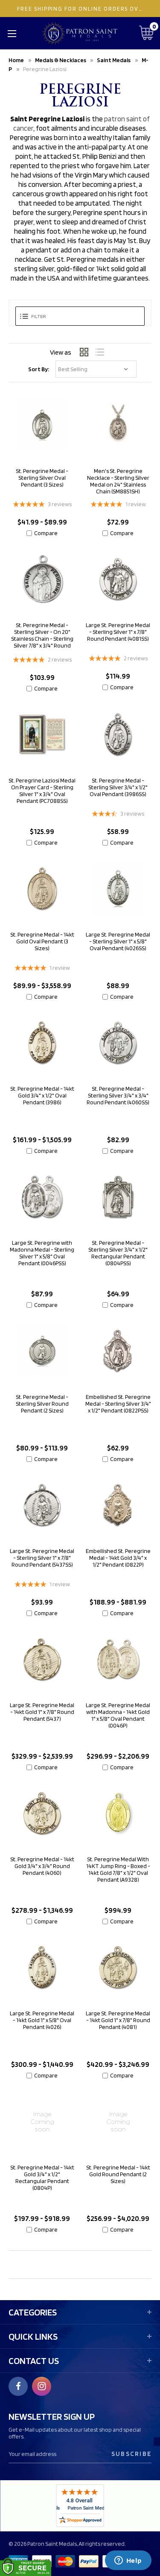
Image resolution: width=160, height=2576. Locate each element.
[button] (80, 316)
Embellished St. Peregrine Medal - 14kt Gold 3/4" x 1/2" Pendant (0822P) (118, 1558)
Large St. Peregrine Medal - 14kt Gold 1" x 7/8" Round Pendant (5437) (42, 1712)
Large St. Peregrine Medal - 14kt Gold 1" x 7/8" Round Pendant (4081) (118, 2020)
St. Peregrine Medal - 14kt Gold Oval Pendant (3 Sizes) (42, 941)
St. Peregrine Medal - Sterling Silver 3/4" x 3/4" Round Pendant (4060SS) (118, 1095)
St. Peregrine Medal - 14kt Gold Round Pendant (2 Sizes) (118, 2174)
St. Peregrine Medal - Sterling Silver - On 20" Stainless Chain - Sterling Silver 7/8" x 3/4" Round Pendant (42, 639)
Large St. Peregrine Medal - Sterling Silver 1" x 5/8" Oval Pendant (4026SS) (118, 941)
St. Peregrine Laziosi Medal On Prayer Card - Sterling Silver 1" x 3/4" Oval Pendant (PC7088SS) (42, 791)
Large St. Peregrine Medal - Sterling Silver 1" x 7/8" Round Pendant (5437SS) (42, 1558)
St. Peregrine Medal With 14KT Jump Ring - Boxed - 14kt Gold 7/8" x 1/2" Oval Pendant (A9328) (118, 1869)
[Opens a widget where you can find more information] (128, 2561)
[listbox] (96, 369)
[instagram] (42, 2386)
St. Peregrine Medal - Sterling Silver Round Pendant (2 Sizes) (42, 1404)
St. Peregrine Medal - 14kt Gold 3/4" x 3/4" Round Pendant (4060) (42, 1866)
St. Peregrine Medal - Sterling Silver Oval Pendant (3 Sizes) (42, 478)
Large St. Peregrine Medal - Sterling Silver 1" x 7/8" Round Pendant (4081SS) (118, 632)
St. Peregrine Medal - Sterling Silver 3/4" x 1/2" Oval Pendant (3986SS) (118, 787)
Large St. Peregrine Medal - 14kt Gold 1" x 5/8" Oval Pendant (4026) (42, 2020)
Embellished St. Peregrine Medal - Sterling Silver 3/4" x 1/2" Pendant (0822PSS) (118, 1404)
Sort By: (39, 369)
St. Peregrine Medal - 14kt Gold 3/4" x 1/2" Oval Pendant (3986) (42, 1095)
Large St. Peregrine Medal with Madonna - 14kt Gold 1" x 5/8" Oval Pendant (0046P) (118, 1715)
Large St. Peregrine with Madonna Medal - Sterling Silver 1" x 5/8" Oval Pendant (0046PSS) (42, 1253)
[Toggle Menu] (12, 33)
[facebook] (18, 2386)
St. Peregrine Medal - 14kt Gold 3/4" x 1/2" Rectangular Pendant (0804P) (42, 2178)
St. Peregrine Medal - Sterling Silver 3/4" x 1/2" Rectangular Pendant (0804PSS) (118, 1253)
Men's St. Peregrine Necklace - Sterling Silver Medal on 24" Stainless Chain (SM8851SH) (118, 481)
